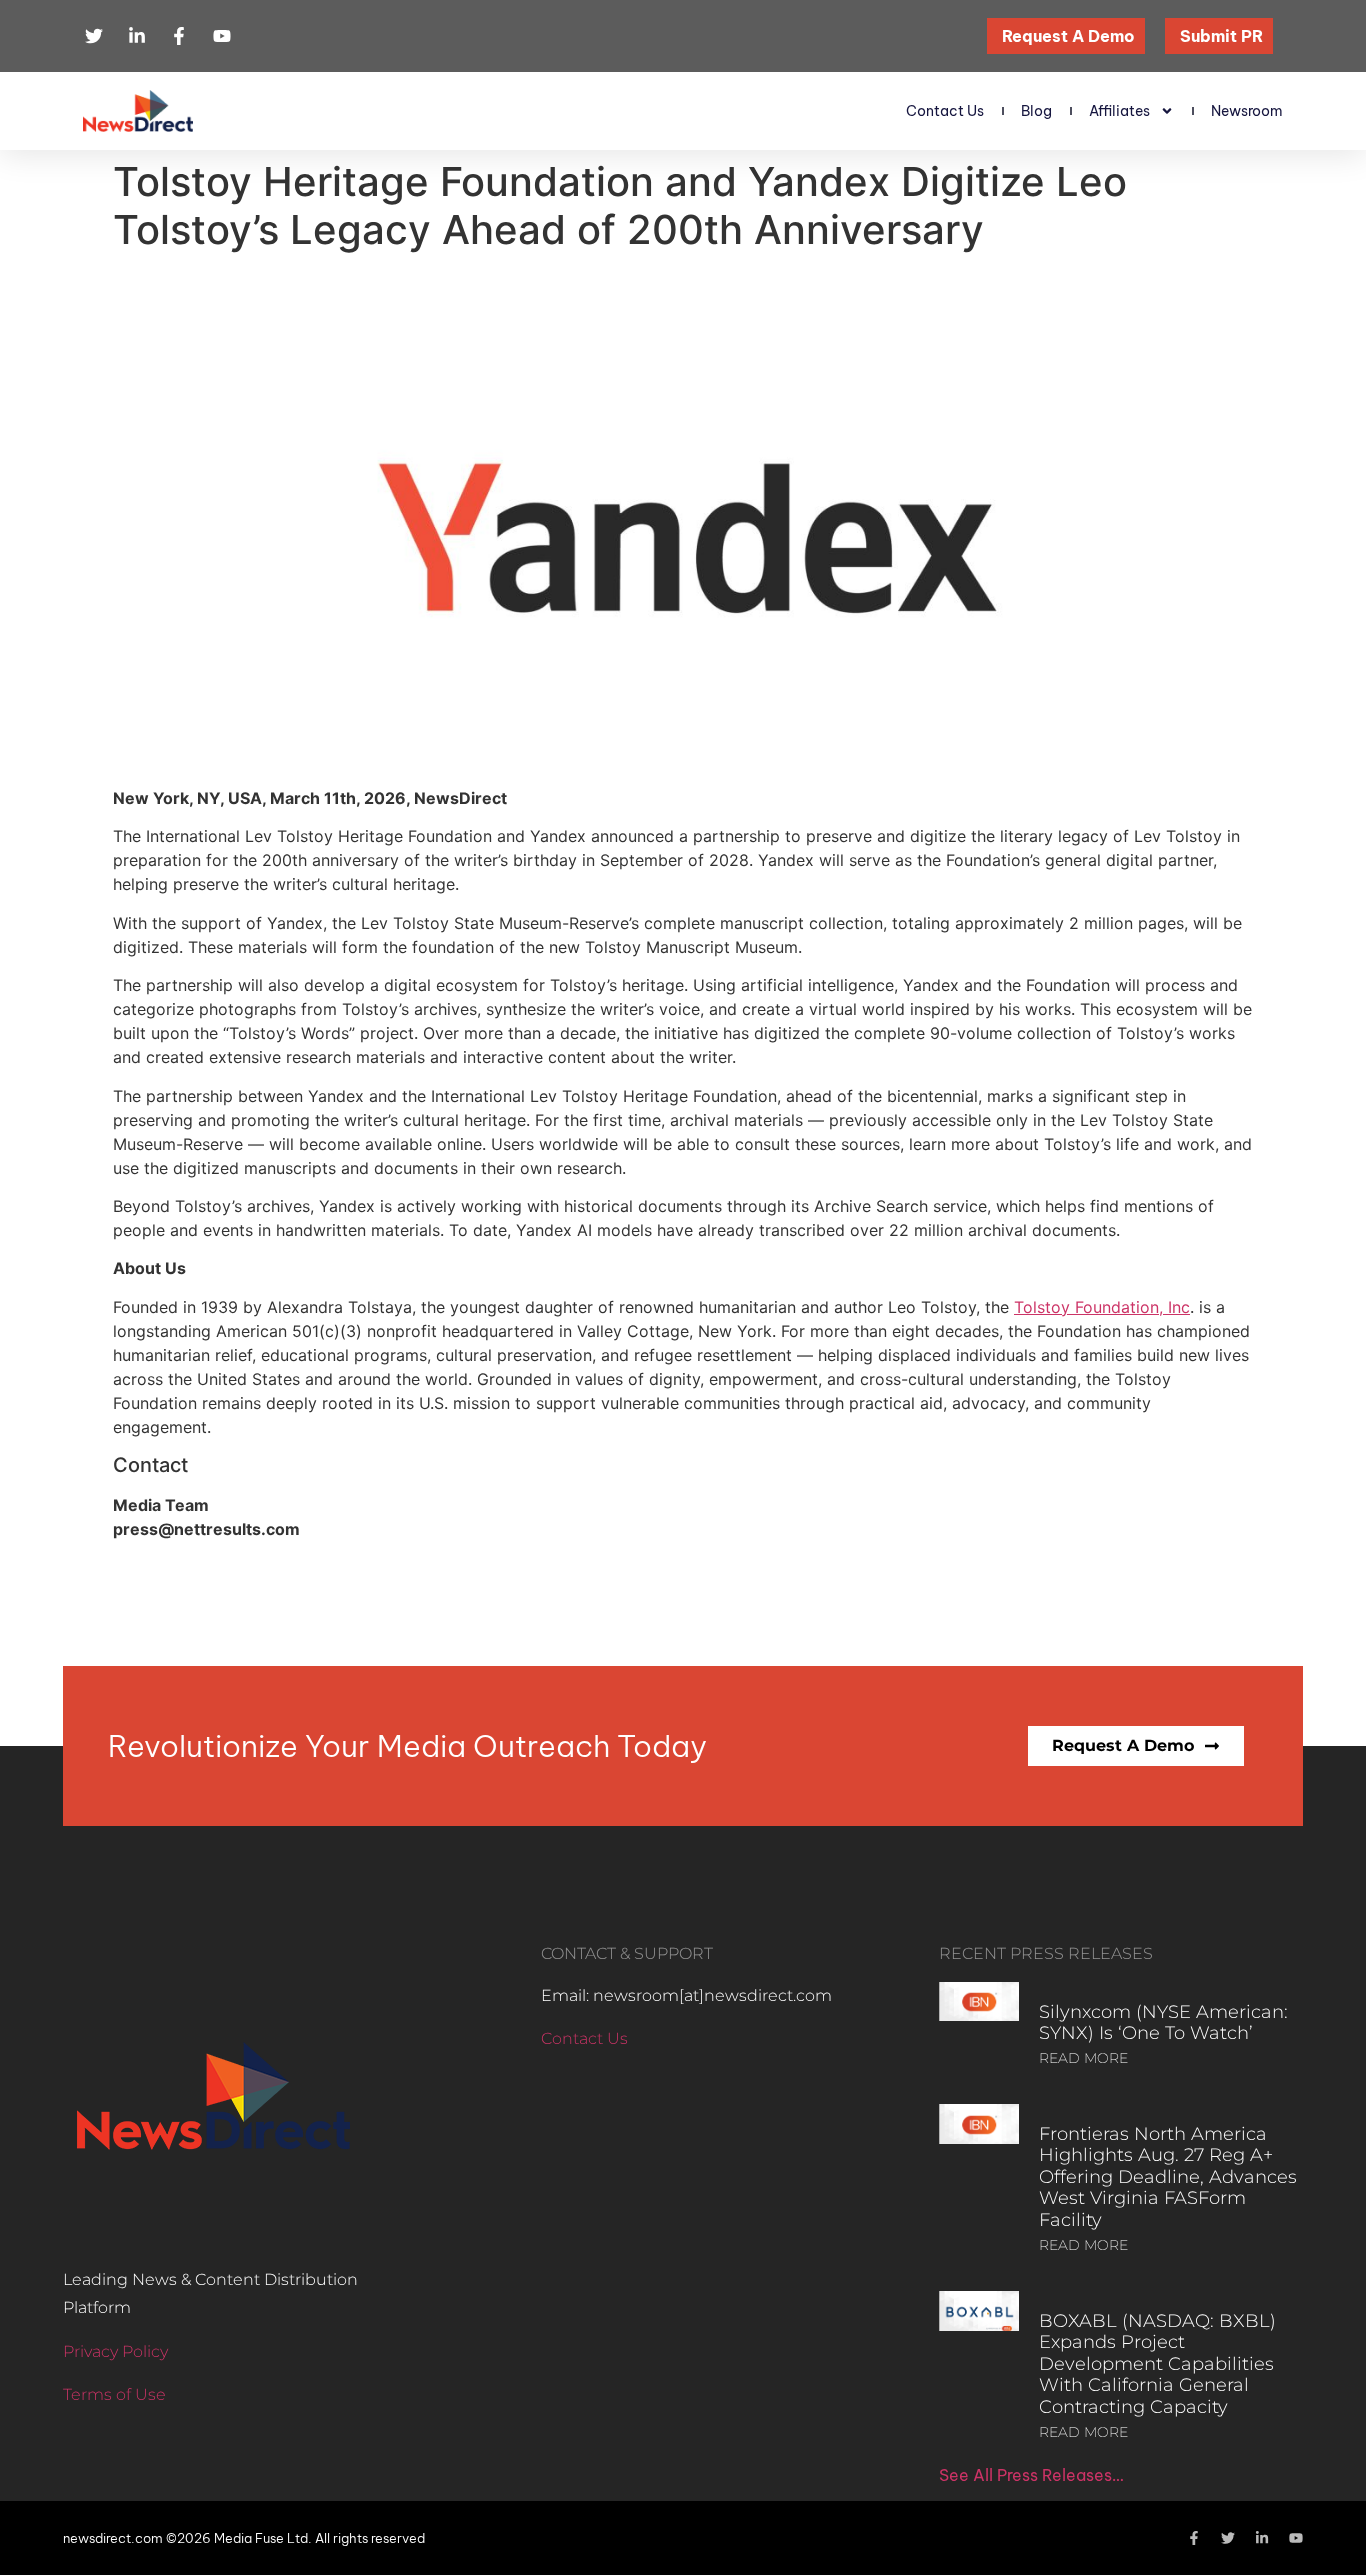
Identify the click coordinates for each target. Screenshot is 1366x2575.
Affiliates (1119, 111)
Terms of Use (114, 2394)
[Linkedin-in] (1262, 2538)
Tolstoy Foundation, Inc (1102, 1307)
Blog (1036, 111)
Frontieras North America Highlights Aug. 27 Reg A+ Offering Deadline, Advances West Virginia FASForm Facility (1168, 2177)
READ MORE (1083, 2058)
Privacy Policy (115, 2351)
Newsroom (1247, 111)
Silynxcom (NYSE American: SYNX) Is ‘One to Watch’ (1163, 2023)
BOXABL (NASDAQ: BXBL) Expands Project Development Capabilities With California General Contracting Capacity (1157, 2364)
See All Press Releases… (1031, 2475)
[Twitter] (1228, 2538)
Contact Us (945, 111)
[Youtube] (1296, 2538)
